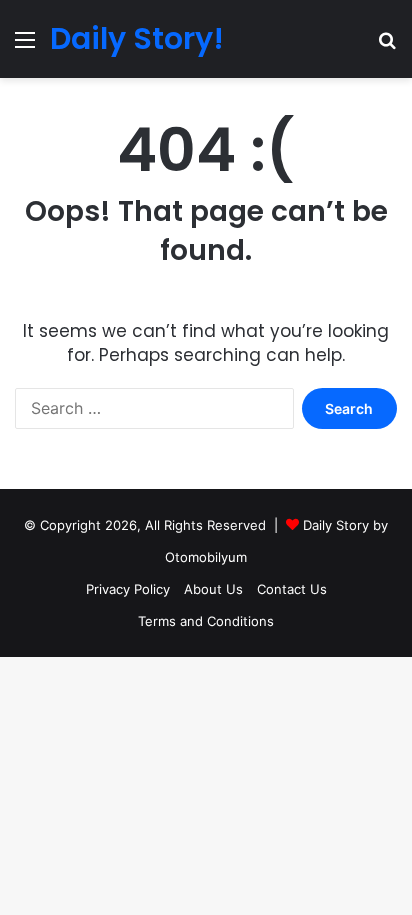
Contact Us (292, 589)
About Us (213, 589)
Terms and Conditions (206, 621)
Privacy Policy (128, 589)
